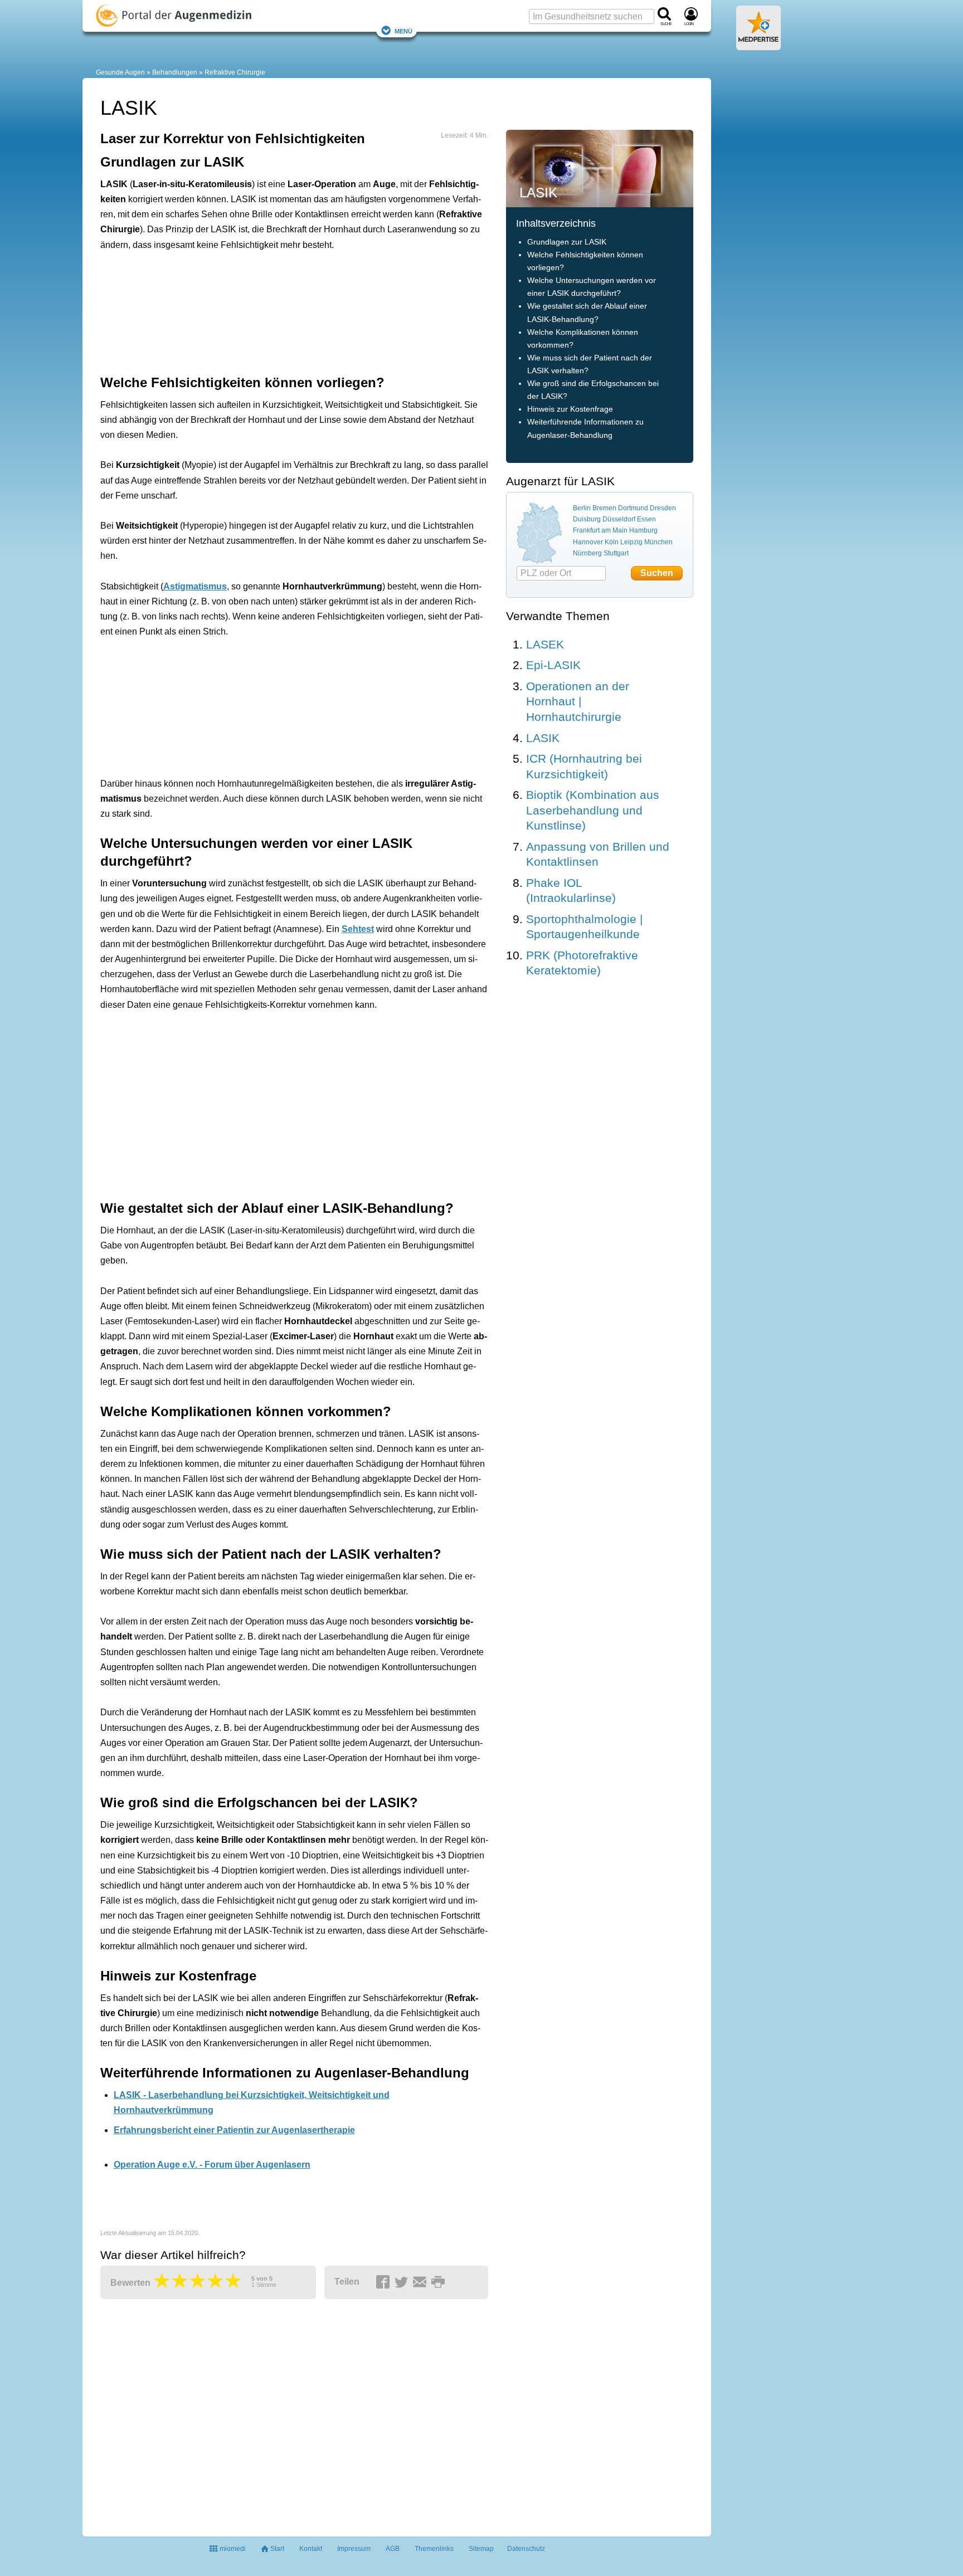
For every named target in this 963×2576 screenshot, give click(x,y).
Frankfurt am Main (600, 530)
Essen (646, 519)
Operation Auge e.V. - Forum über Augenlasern (212, 2165)
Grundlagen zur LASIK (567, 242)
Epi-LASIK (553, 665)
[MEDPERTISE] (758, 46)
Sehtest (358, 929)
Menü (403, 30)
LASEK (545, 644)
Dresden (663, 508)
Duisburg (587, 519)
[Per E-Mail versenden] (421, 2282)
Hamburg (643, 530)
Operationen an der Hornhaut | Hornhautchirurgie (578, 701)
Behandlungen (175, 72)
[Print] (440, 2282)
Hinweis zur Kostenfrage (570, 409)
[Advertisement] (273, 310)
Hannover (588, 542)
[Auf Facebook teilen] (385, 2282)
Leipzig (631, 542)
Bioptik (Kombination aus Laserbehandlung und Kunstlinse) (593, 810)
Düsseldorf (619, 519)
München (658, 542)
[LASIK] (600, 168)
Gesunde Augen (120, 72)
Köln (612, 542)
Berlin (582, 508)
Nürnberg (587, 553)
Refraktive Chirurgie (235, 72)
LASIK (543, 738)
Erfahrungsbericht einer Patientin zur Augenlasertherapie (234, 2130)
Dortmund (633, 508)
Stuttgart (616, 553)
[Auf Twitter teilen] (403, 2282)
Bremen (604, 508)
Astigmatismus (195, 586)
